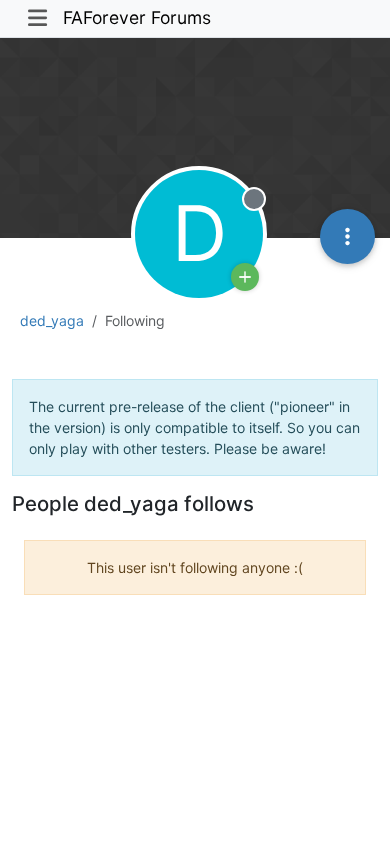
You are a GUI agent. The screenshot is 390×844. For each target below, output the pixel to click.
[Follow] (245, 277)
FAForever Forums (137, 17)
